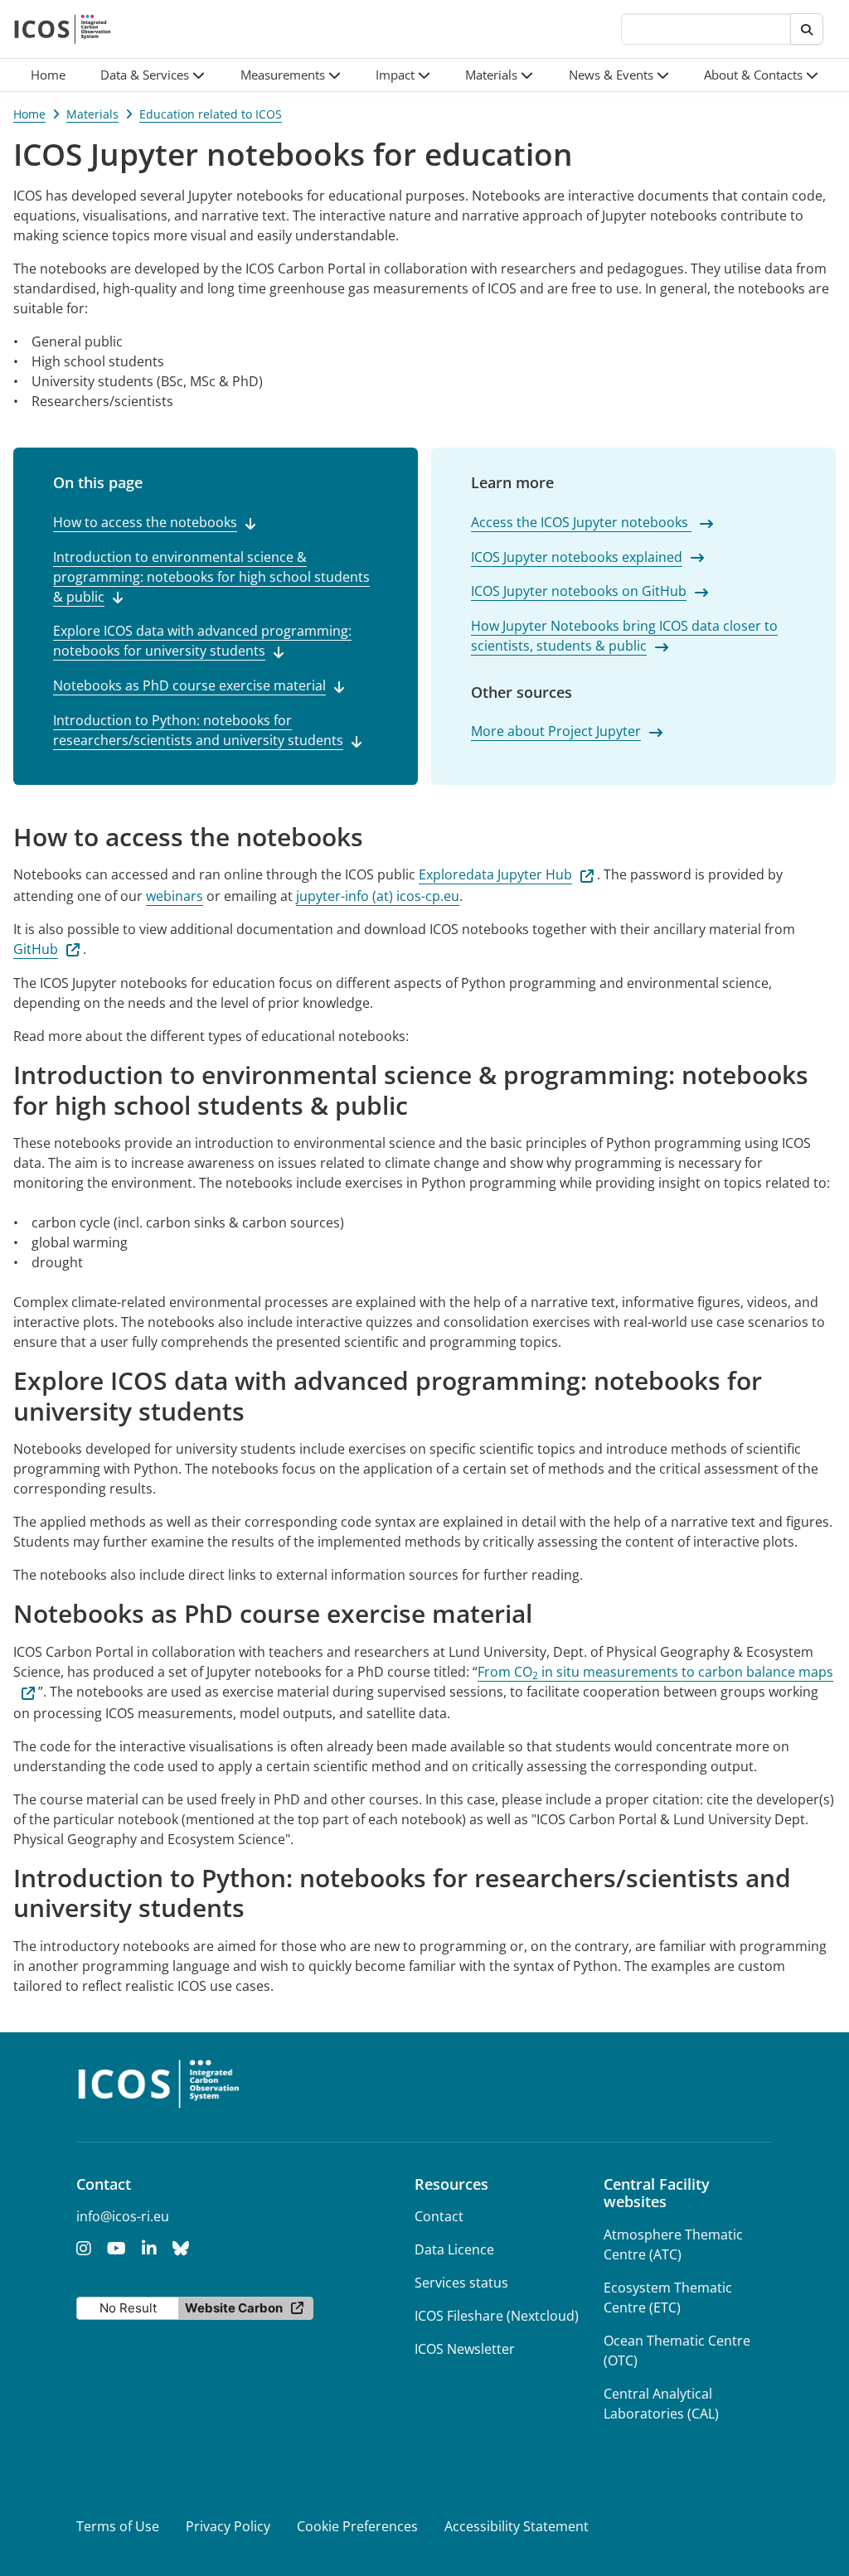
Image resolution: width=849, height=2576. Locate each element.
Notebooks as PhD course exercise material (189, 685)
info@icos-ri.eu (123, 2216)
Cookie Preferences (357, 2526)
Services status (461, 2283)
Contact (439, 2216)
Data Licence (454, 2249)
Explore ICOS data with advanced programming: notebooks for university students (202, 641)
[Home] (63, 29)
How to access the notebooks (145, 522)
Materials (92, 114)
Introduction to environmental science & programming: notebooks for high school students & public (211, 577)
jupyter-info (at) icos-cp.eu (378, 896)
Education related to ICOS (211, 114)
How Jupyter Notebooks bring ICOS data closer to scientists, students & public (624, 636)
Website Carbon (234, 2308)
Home (29, 114)
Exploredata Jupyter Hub (495, 874)
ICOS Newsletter (465, 2349)
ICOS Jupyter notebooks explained (577, 557)
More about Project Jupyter (556, 731)
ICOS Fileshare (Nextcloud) (497, 2316)
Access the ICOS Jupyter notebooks (581, 522)
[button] (153, 75)
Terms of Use (118, 2526)
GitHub (36, 949)
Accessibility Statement (517, 2526)
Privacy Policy (228, 2526)
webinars (175, 896)
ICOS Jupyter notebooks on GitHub (579, 591)
